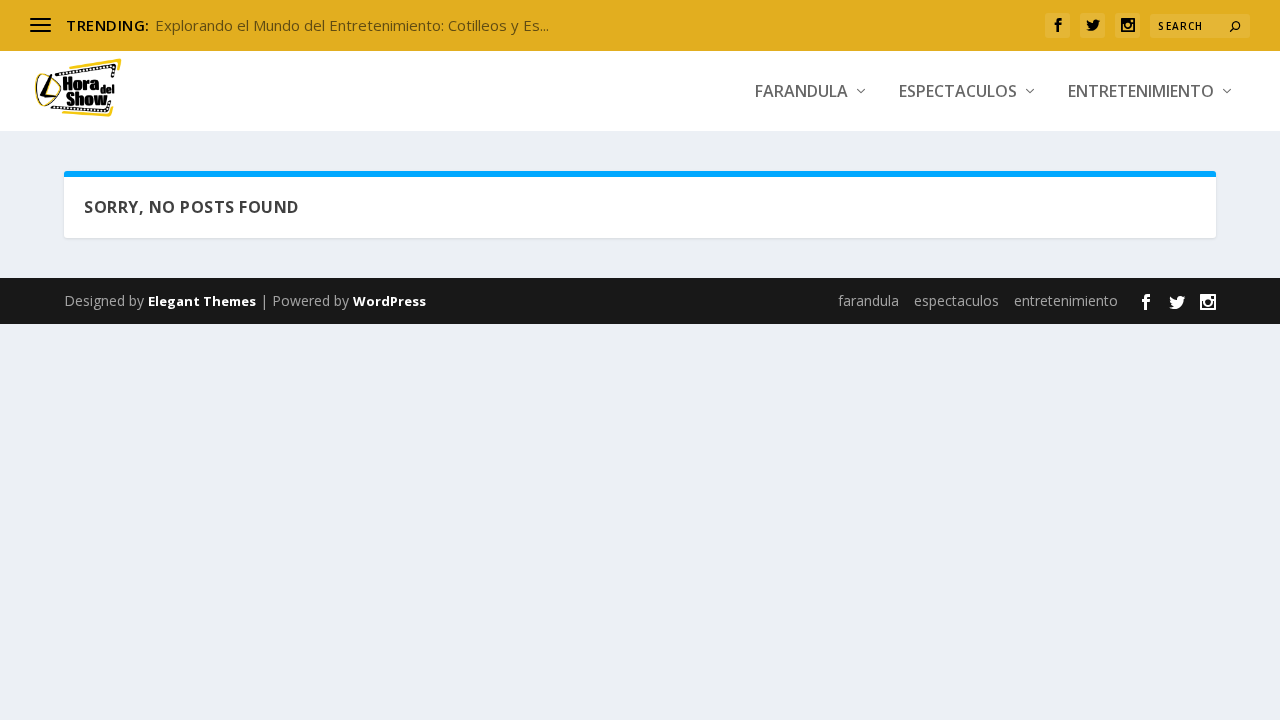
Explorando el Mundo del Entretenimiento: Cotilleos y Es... (352, 25)
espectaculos (958, 92)
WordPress (389, 301)
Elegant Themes (202, 301)
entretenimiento (1141, 92)
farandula (801, 92)
